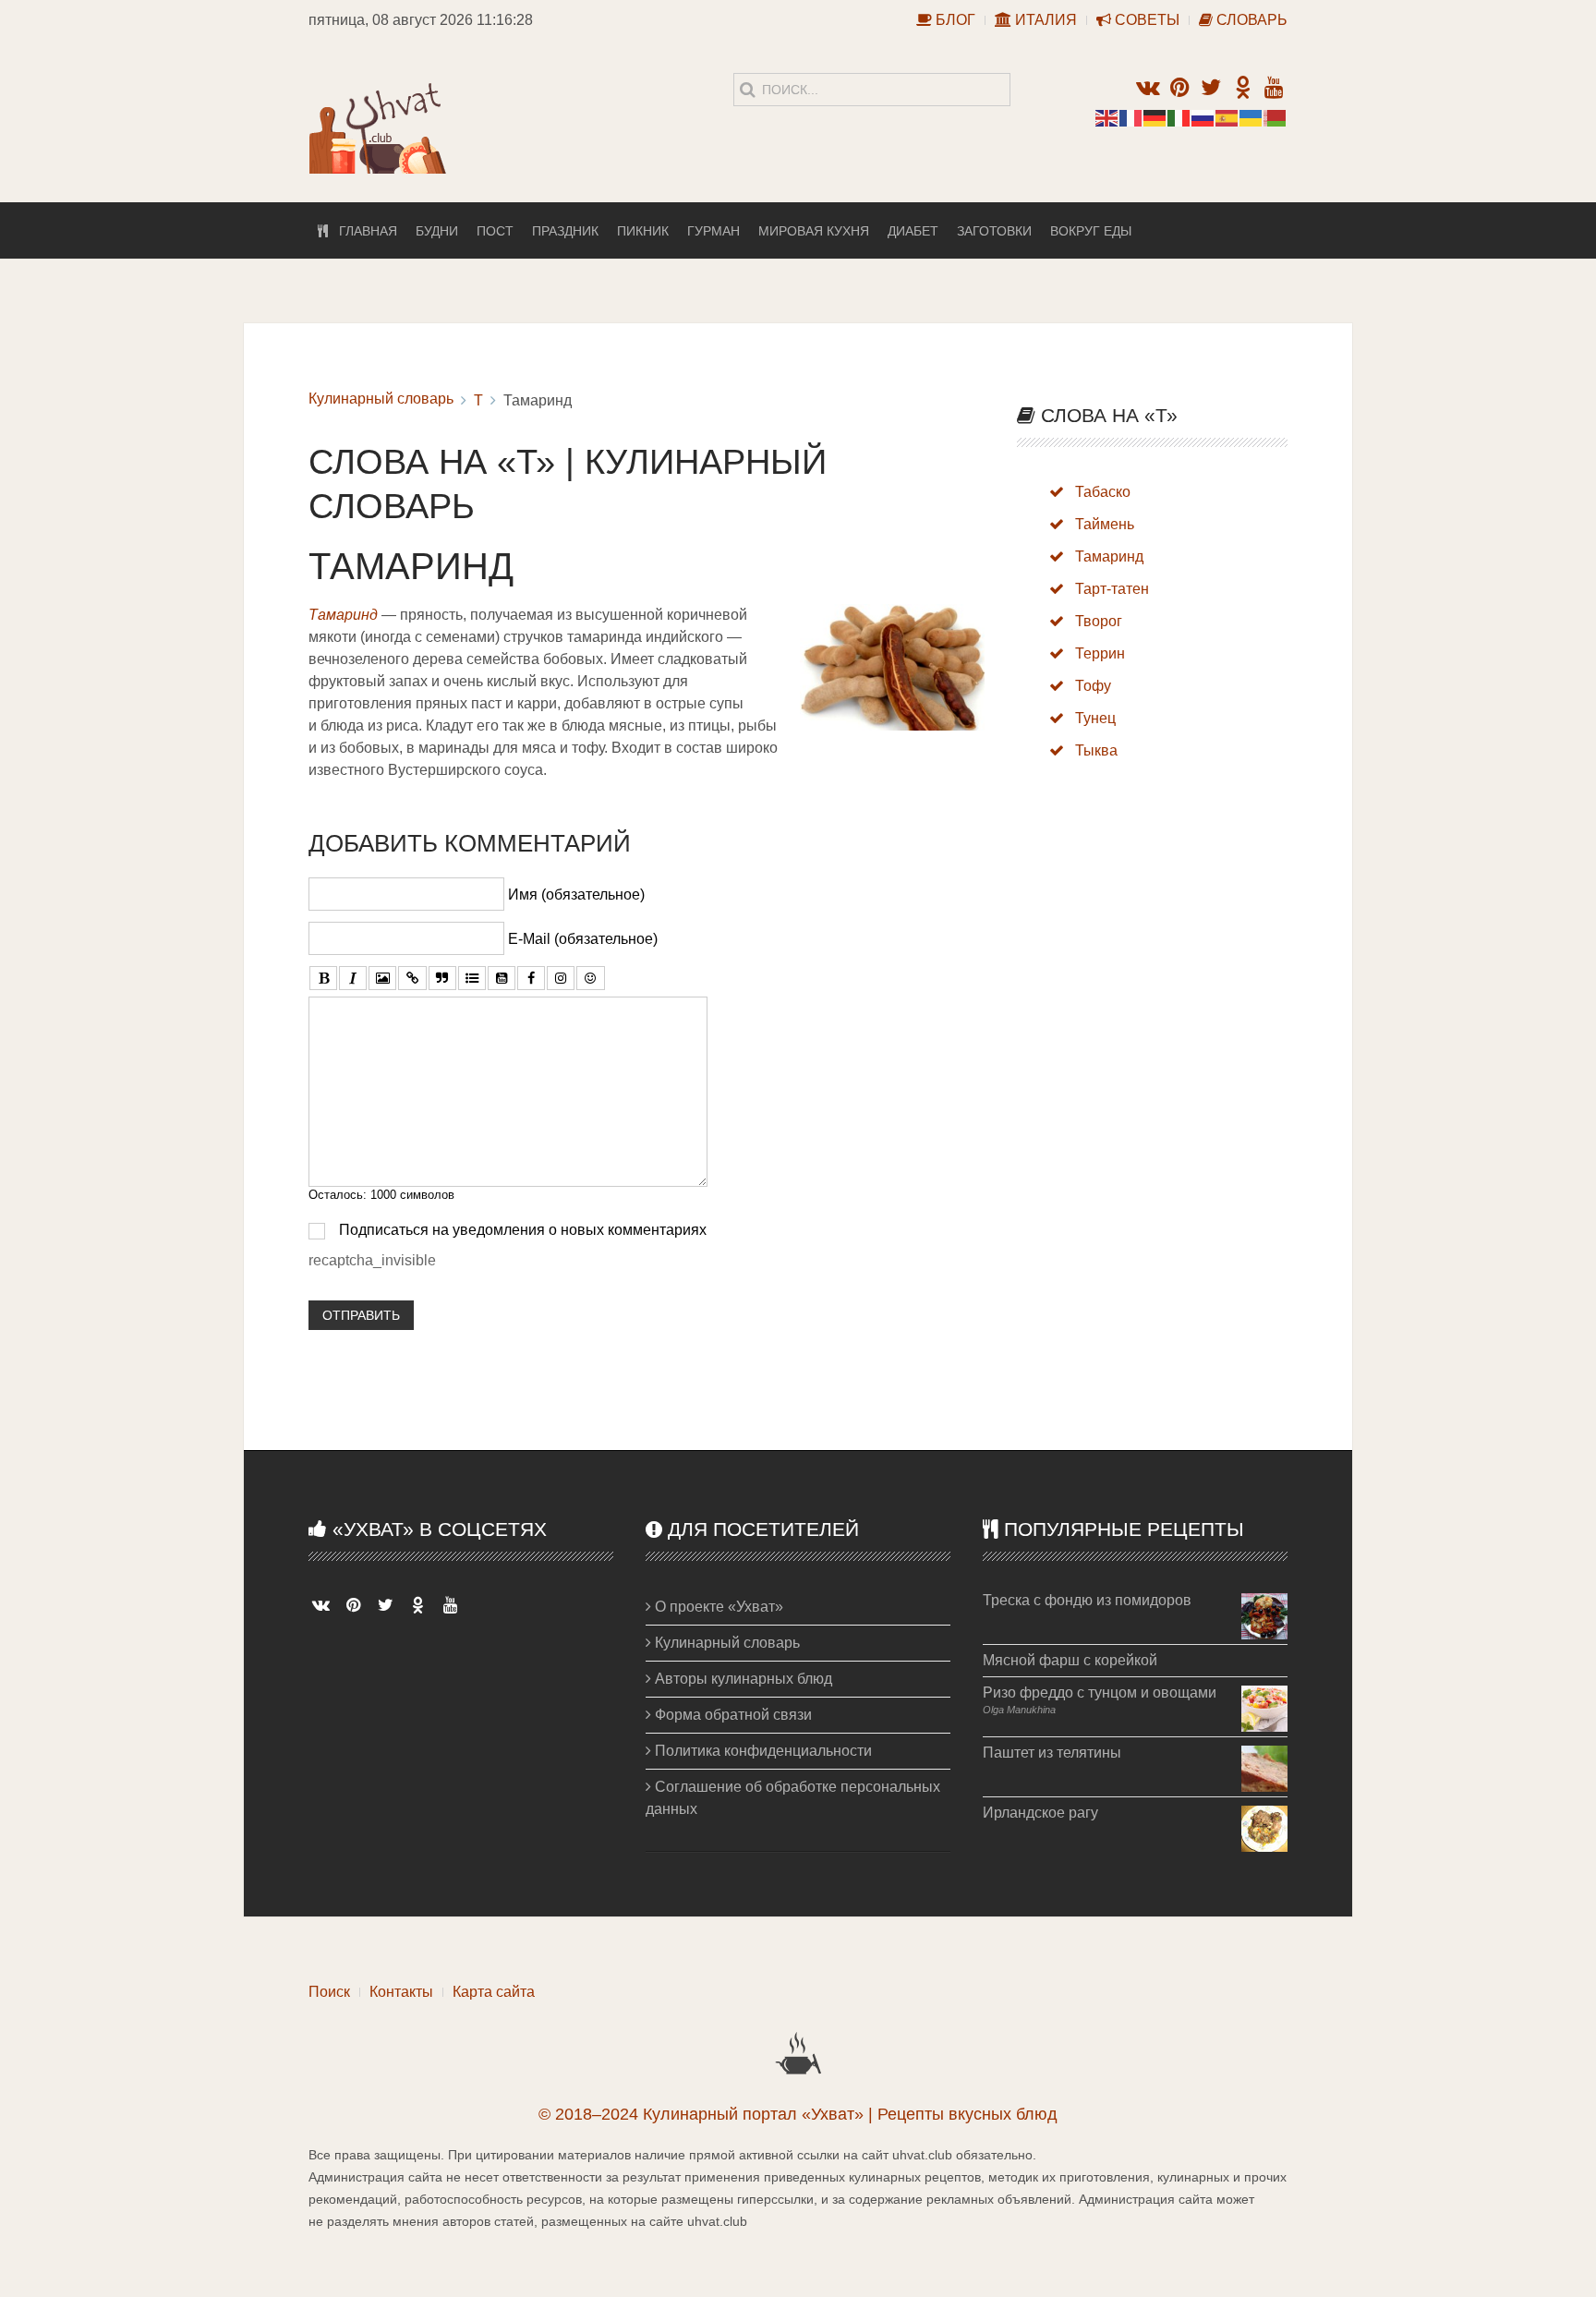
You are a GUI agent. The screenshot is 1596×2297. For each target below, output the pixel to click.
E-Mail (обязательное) (583, 939)
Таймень (1105, 524)
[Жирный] (323, 978)
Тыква (1096, 750)
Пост (495, 231)
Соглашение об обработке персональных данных (793, 1798)
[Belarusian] (1276, 117)
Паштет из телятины (1052, 1753)
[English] (1107, 117)
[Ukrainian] (1251, 117)
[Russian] (1203, 117)
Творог (1099, 621)
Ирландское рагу (1040, 1813)
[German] (1155, 117)
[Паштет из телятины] (1264, 1767)
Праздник (565, 231)
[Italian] (1179, 117)
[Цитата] (442, 978)
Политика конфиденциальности (762, 1751)
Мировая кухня (814, 231)
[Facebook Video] (531, 978)
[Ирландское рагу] (1264, 1827)
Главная (363, 231)
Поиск (329, 1992)
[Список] (472, 978)
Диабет (913, 231)
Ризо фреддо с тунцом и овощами (1100, 1693)
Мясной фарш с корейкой (1070, 1660)
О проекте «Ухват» (717, 1607)
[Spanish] (1227, 117)
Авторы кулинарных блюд (742, 1679)
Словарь (1250, 20)
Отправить (361, 1315)
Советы (1145, 20)
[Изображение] (382, 978)
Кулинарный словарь (381, 399)
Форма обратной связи (731, 1715)
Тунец (1095, 718)
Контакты (401, 1992)
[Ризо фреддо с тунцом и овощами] (1264, 1707)
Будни (437, 231)
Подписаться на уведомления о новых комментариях (523, 1230)
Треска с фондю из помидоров (1087, 1600)
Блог (954, 20)
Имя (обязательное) (576, 895)
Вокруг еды (1091, 231)
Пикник (643, 231)
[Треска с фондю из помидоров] (1264, 1615)
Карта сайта (494, 1992)
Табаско (1103, 492)
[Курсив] (353, 978)
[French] (1131, 117)
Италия (1044, 20)
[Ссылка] (412, 978)
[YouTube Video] (502, 978)
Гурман (713, 231)
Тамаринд (1109, 556)
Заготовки (994, 231)
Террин (1100, 653)
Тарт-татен (1112, 589)
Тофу (1093, 686)
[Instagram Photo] (561, 978)
